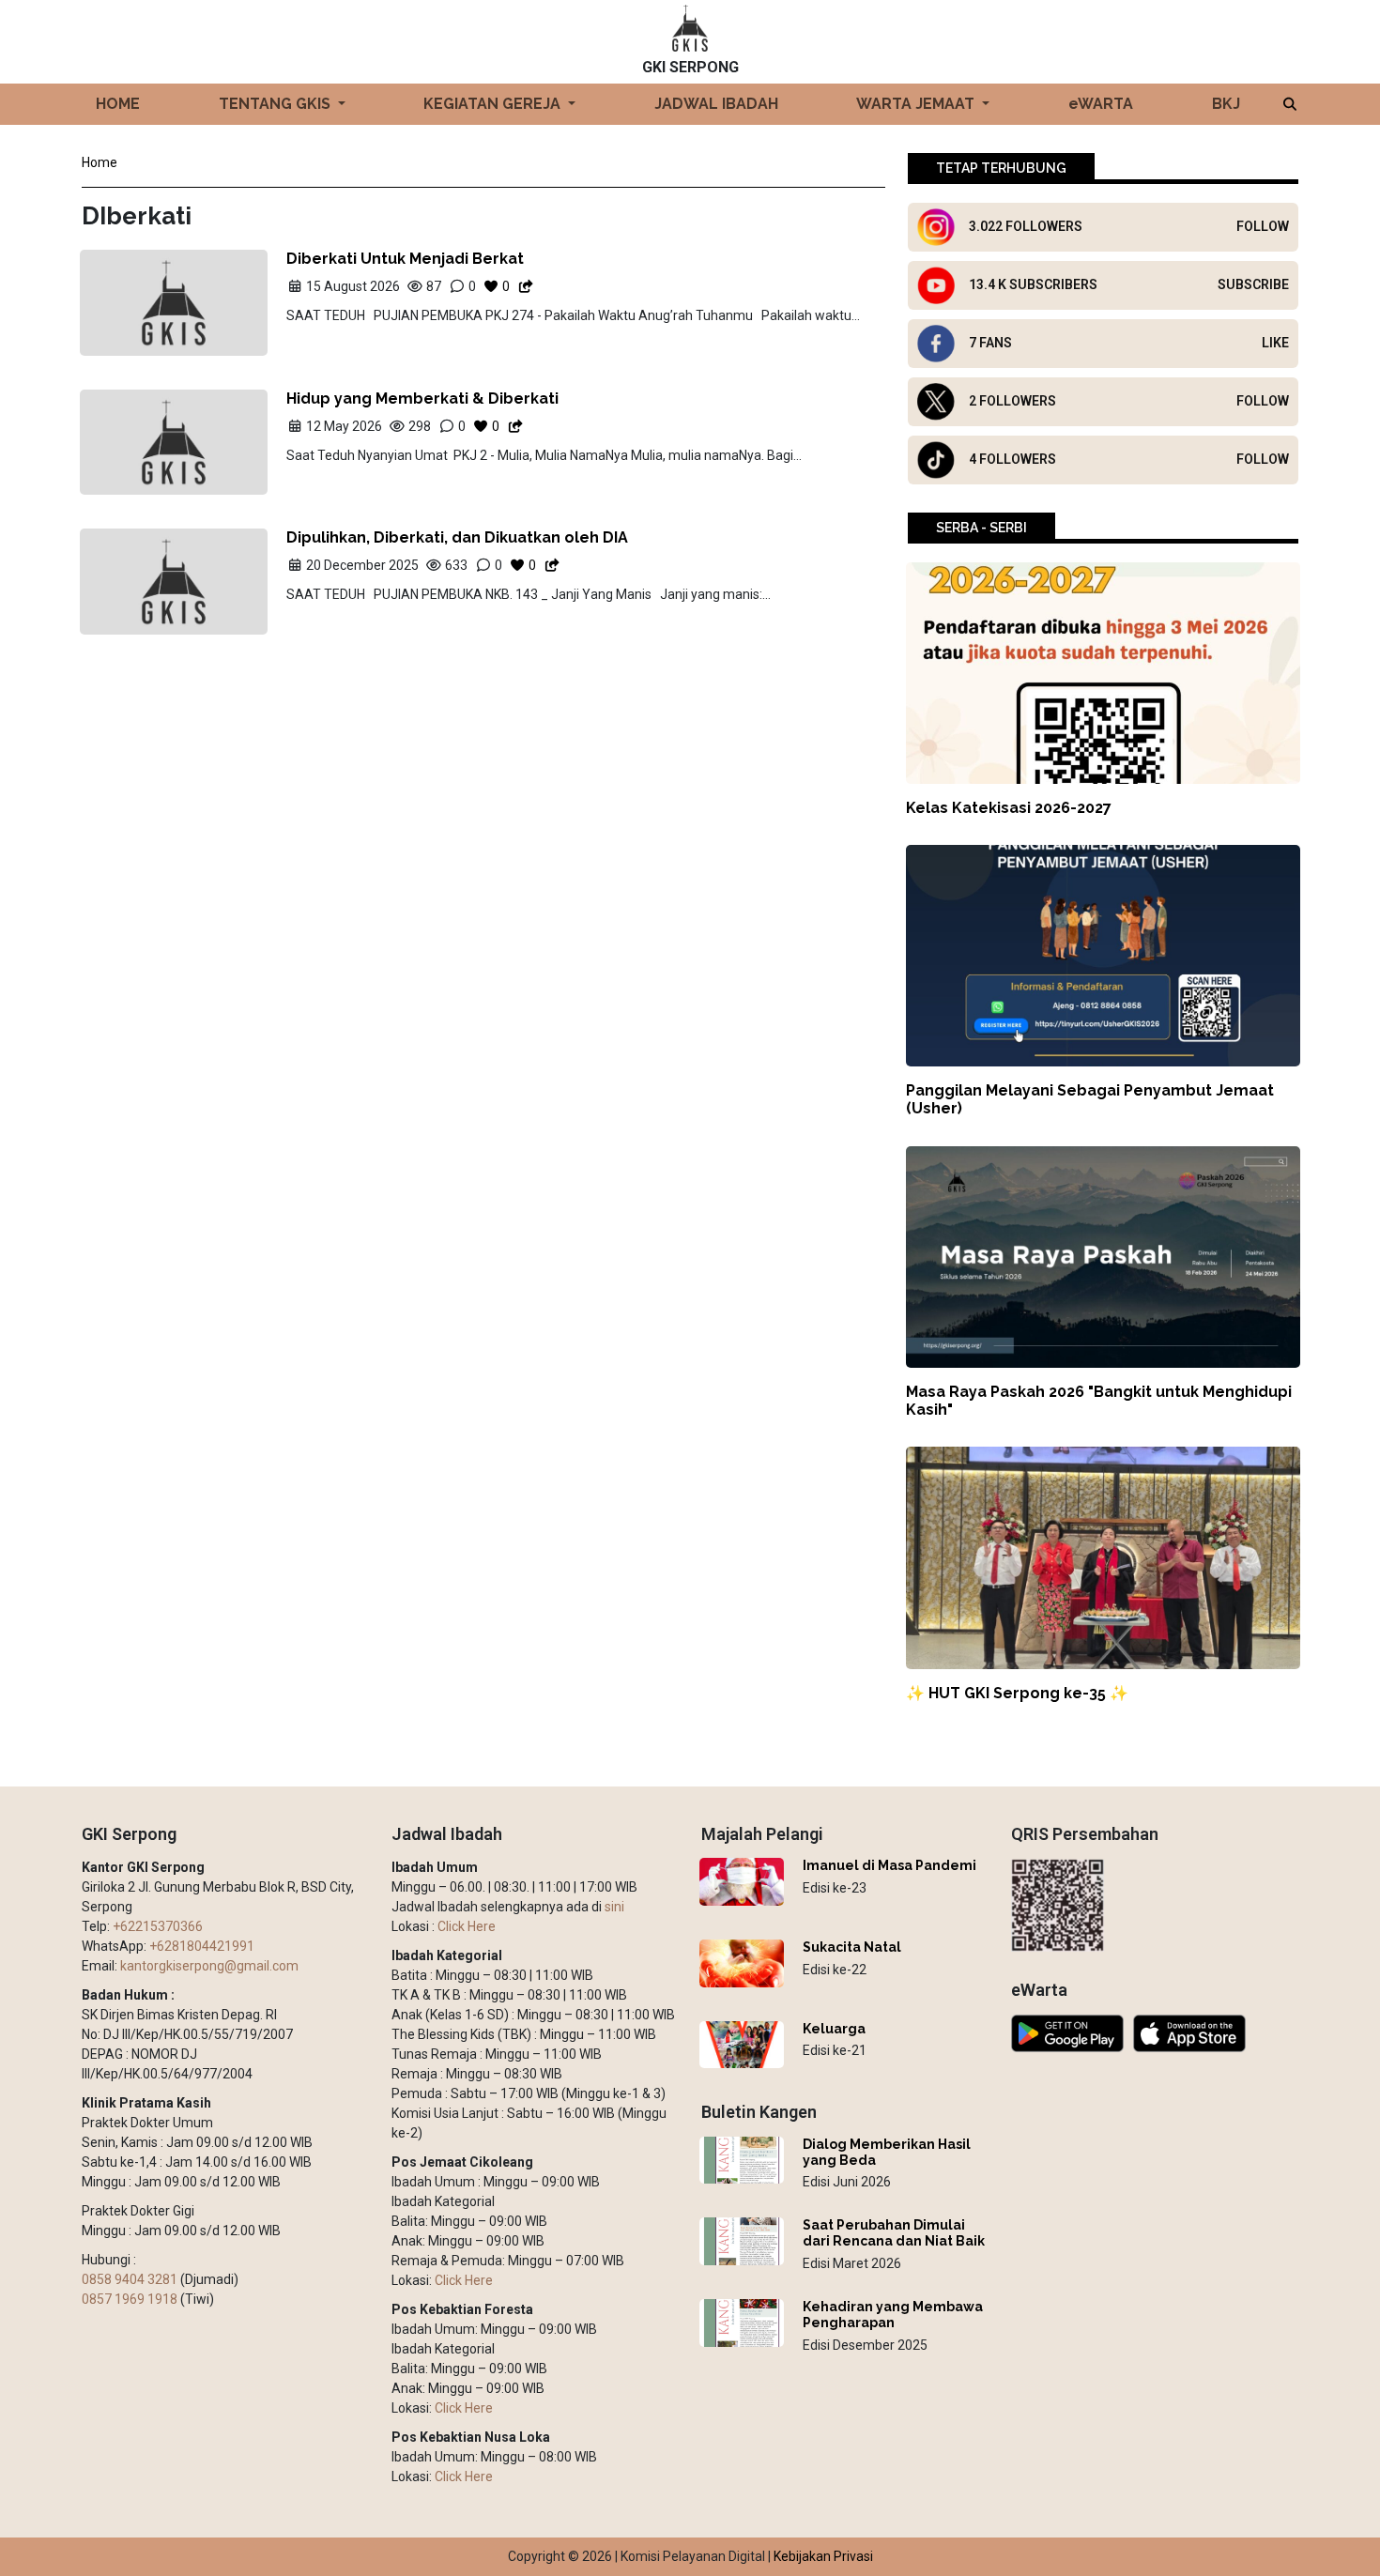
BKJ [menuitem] (1226, 104)
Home (100, 162)
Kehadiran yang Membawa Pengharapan (893, 2315)
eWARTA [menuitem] (1101, 104)
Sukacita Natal (852, 1947)
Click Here (467, 1926)
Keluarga (834, 2029)
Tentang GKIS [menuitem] (276, 104)
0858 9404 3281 (130, 2279)
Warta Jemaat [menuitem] (917, 104)
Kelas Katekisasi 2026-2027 (1009, 808)
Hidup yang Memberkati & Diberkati (422, 399)
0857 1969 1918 (130, 2299)
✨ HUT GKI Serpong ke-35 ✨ (1017, 1693)
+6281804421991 (202, 1946)
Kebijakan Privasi (823, 2556)
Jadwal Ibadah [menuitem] (716, 104)
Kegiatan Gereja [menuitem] (494, 104)
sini (614, 1907)
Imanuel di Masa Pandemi (889, 1865)
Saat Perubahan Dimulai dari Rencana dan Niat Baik (894, 2233)
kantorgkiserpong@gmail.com (209, 1966)
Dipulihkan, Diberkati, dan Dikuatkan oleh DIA (457, 537)
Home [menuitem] (118, 104)
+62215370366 (158, 1926)
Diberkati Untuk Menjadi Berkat (405, 259)
